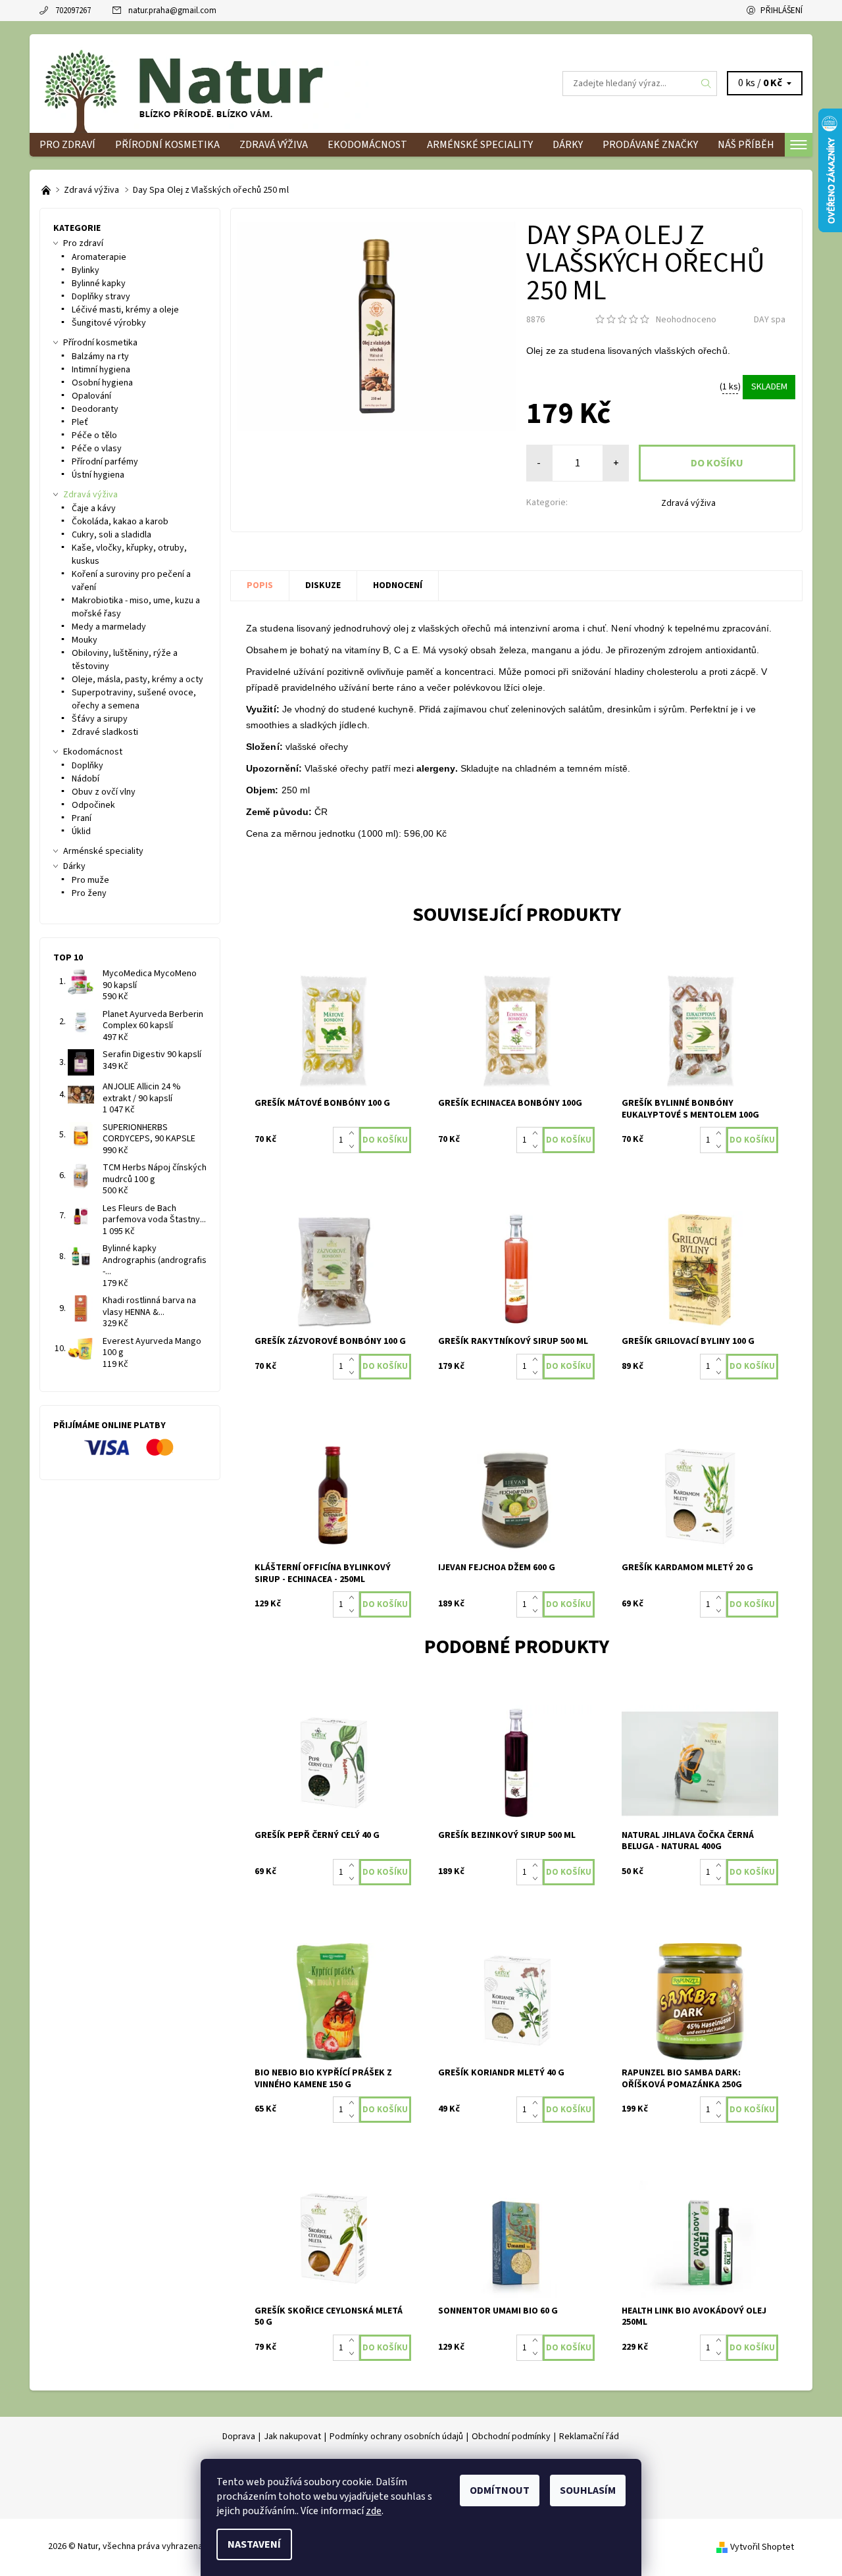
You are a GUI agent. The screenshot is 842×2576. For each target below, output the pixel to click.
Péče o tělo (94, 435)
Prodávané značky (650, 145)
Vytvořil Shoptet (762, 2546)
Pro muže (90, 880)
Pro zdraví (67, 145)
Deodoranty (95, 409)
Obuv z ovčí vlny (104, 792)
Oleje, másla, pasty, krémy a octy (137, 680)
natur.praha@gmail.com (172, 11)
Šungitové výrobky (109, 323)
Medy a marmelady (109, 627)
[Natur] (204, 83)
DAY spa (770, 320)
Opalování (91, 396)
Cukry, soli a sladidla (111, 535)
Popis (260, 585)
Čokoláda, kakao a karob (120, 522)
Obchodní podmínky (511, 2437)
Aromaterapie (99, 257)
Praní (82, 818)
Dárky (568, 145)
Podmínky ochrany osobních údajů (396, 2437)
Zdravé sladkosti (105, 732)
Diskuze (323, 585)
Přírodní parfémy (105, 462)
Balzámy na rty (100, 357)
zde (374, 2511)
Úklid (81, 831)
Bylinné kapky (99, 284)
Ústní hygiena (98, 475)
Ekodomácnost (367, 145)
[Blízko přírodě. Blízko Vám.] (47, 190)
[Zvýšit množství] (354, 1133)
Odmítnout (500, 2490)
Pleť (80, 422)
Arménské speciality (480, 145)
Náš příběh (746, 145)
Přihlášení (781, 11)
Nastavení (254, 2544)
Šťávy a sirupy (100, 719)
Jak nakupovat (292, 2437)
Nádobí (86, 779)
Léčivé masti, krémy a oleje (125, 310)
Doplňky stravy (101, 297)
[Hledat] (706, 84)
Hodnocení (398, 585)
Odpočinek (93, 805)
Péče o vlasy (97, 449)
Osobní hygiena (102, 383)
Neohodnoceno (686, 320)
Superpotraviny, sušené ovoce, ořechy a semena (134, 699)
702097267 (73, 11)
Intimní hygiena (101, 370)
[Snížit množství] (354, 1147)
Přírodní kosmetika (167, 145)
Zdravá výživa (274, 145)
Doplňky (87, 766)
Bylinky (86, 270)
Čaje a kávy (94, 508)
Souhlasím (588, 2490)
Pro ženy (89, 893)
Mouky (85, 640)
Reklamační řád (589, 2437)
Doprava (239, 2437)
